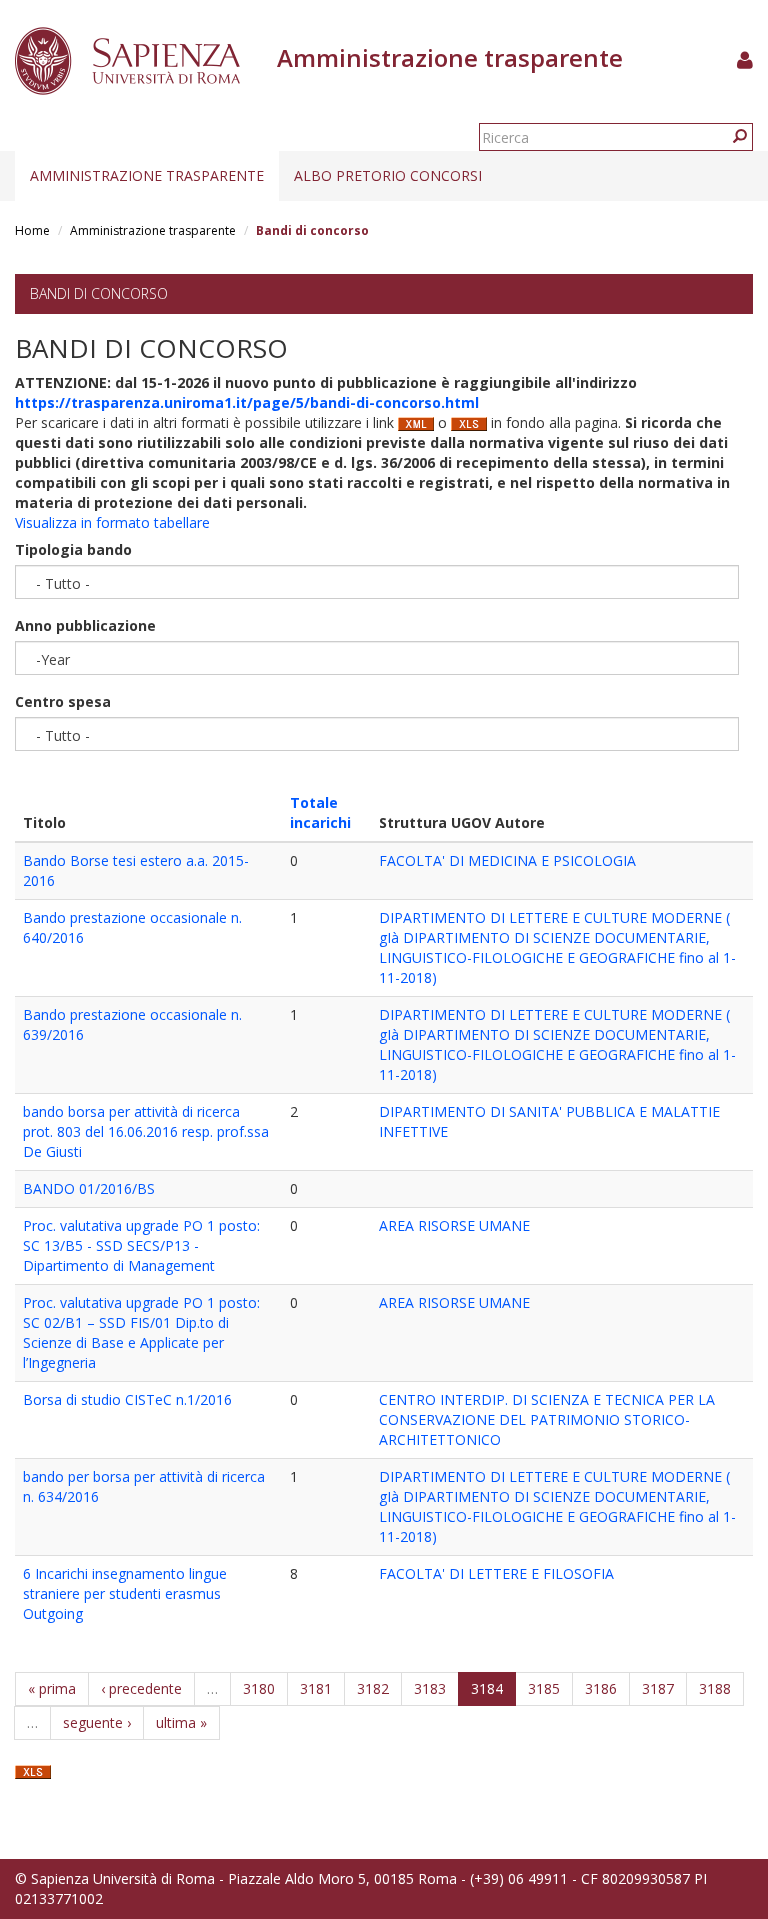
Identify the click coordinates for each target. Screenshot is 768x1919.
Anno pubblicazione (85, 625)
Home (32, 230)
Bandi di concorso (99, 293)
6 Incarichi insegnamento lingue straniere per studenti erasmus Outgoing (125, 1593)
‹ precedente (141, 1688)
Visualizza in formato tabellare (112, 522)
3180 (259, 1688)
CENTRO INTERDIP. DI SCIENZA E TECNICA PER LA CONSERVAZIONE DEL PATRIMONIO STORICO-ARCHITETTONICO (547, 1419)
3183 (430, 1688)
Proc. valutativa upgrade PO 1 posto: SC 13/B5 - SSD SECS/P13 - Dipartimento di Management (141, 1245)
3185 (544, 1688)
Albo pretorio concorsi (388, 175)
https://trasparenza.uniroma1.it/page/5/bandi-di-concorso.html (247, 402)
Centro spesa (63, 701)
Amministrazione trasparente (147, 175)
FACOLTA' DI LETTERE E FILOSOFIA (496, 1573)
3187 (658, 1688)
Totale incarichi (320, 812)
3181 (316, 1688)
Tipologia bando (73, 549)
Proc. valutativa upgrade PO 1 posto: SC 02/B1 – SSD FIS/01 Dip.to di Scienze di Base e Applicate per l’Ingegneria (141, 1332)
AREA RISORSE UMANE (454, 1225)
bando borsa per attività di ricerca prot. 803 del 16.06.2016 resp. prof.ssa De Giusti (146, 1131)
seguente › (97, 1722)
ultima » (181, 1722)
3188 (715, 1688)
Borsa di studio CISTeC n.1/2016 (127, 1399)
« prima (52, 1688)
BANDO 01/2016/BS (89, 1188)
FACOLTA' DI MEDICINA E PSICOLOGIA (507, 860)
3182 (373, 1688)
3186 (601, 1688)
